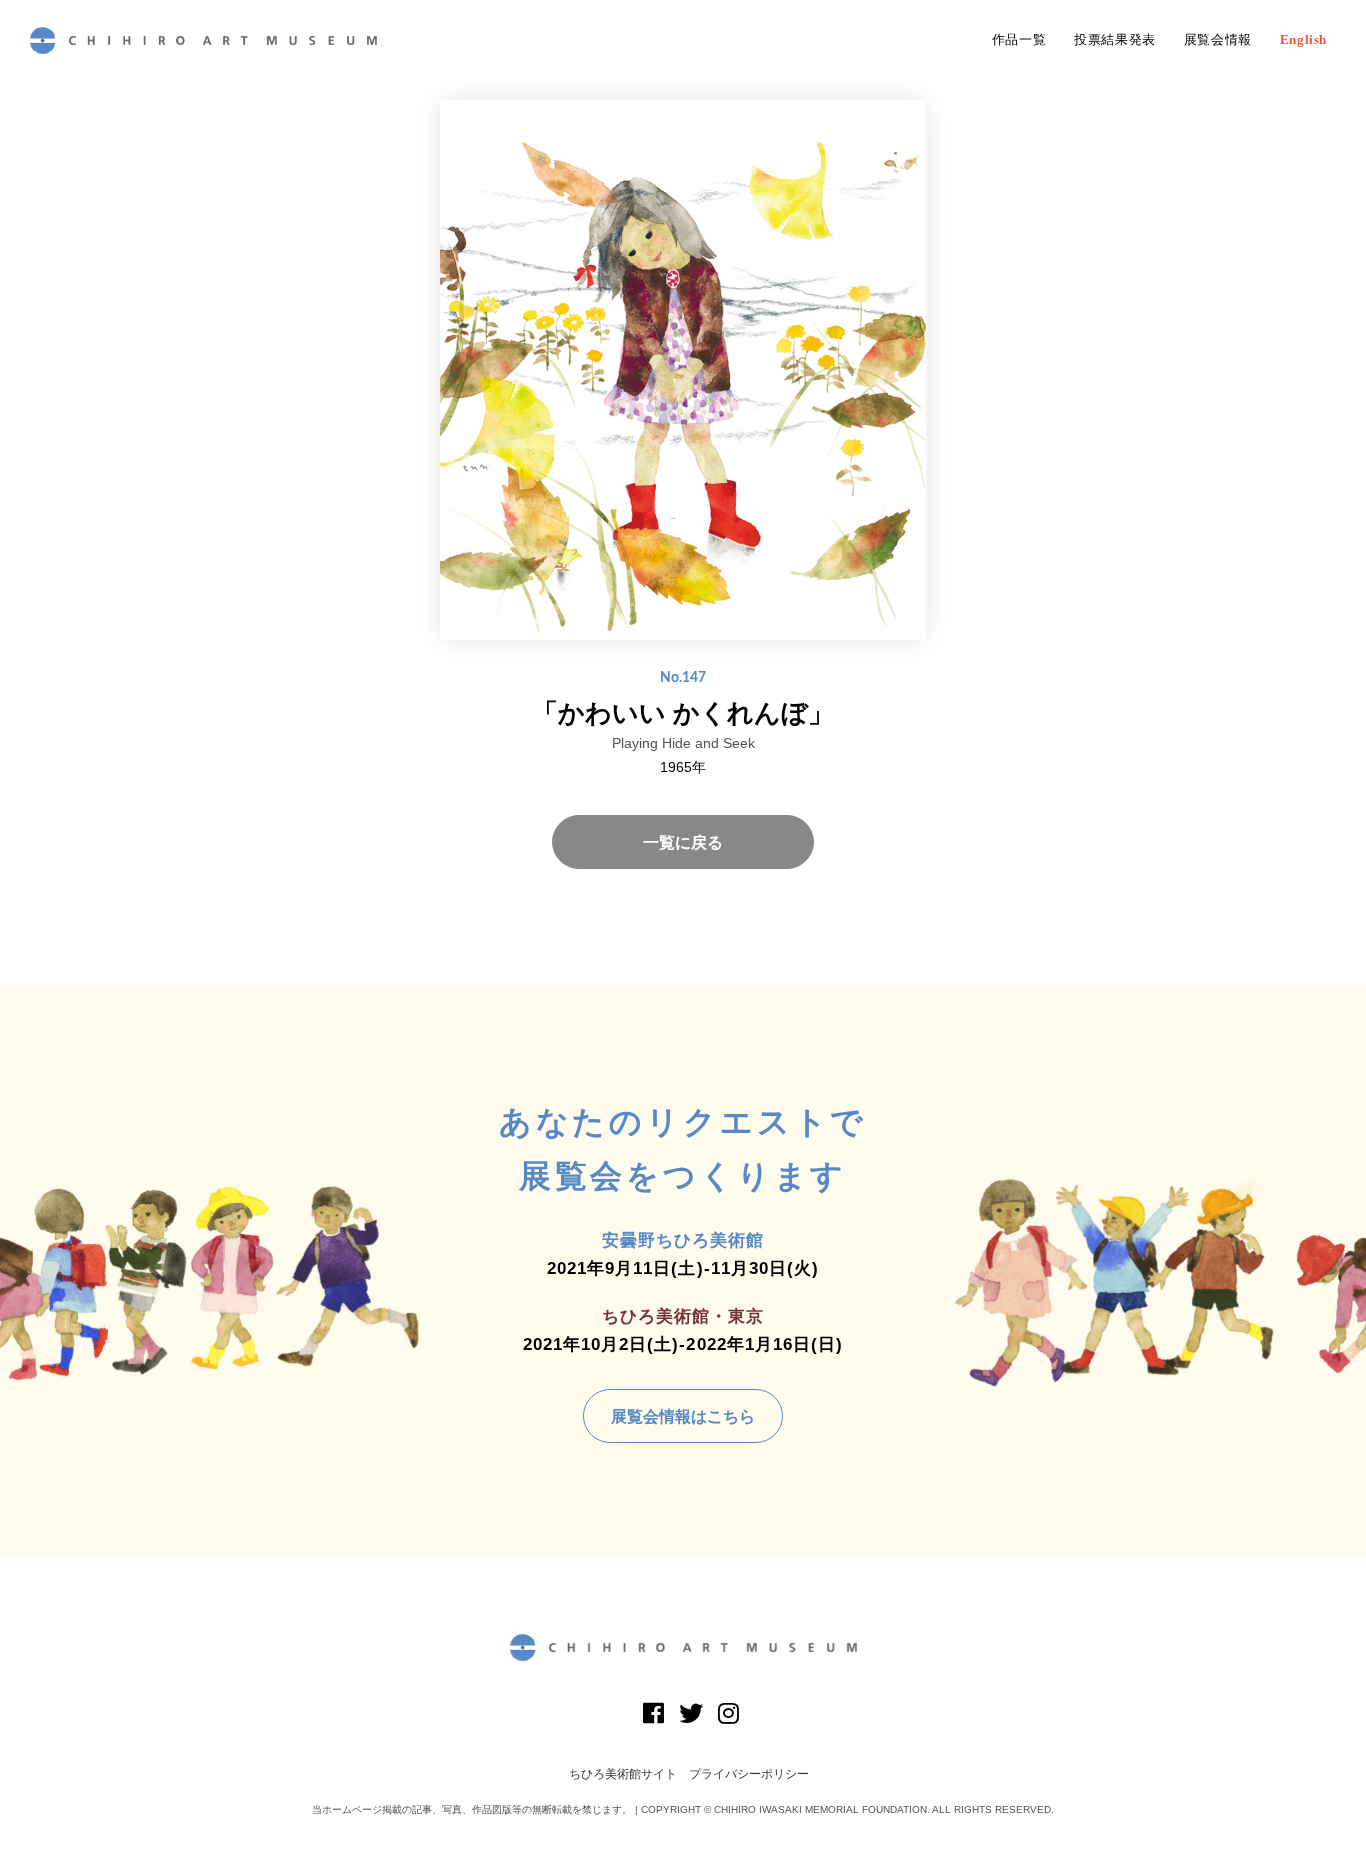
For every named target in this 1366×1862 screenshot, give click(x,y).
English (1303, 40)
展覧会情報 (1218, 40)
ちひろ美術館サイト (623, 1774)
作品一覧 (1019, 40)
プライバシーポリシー (749, 1774)
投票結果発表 (1115, 40)
